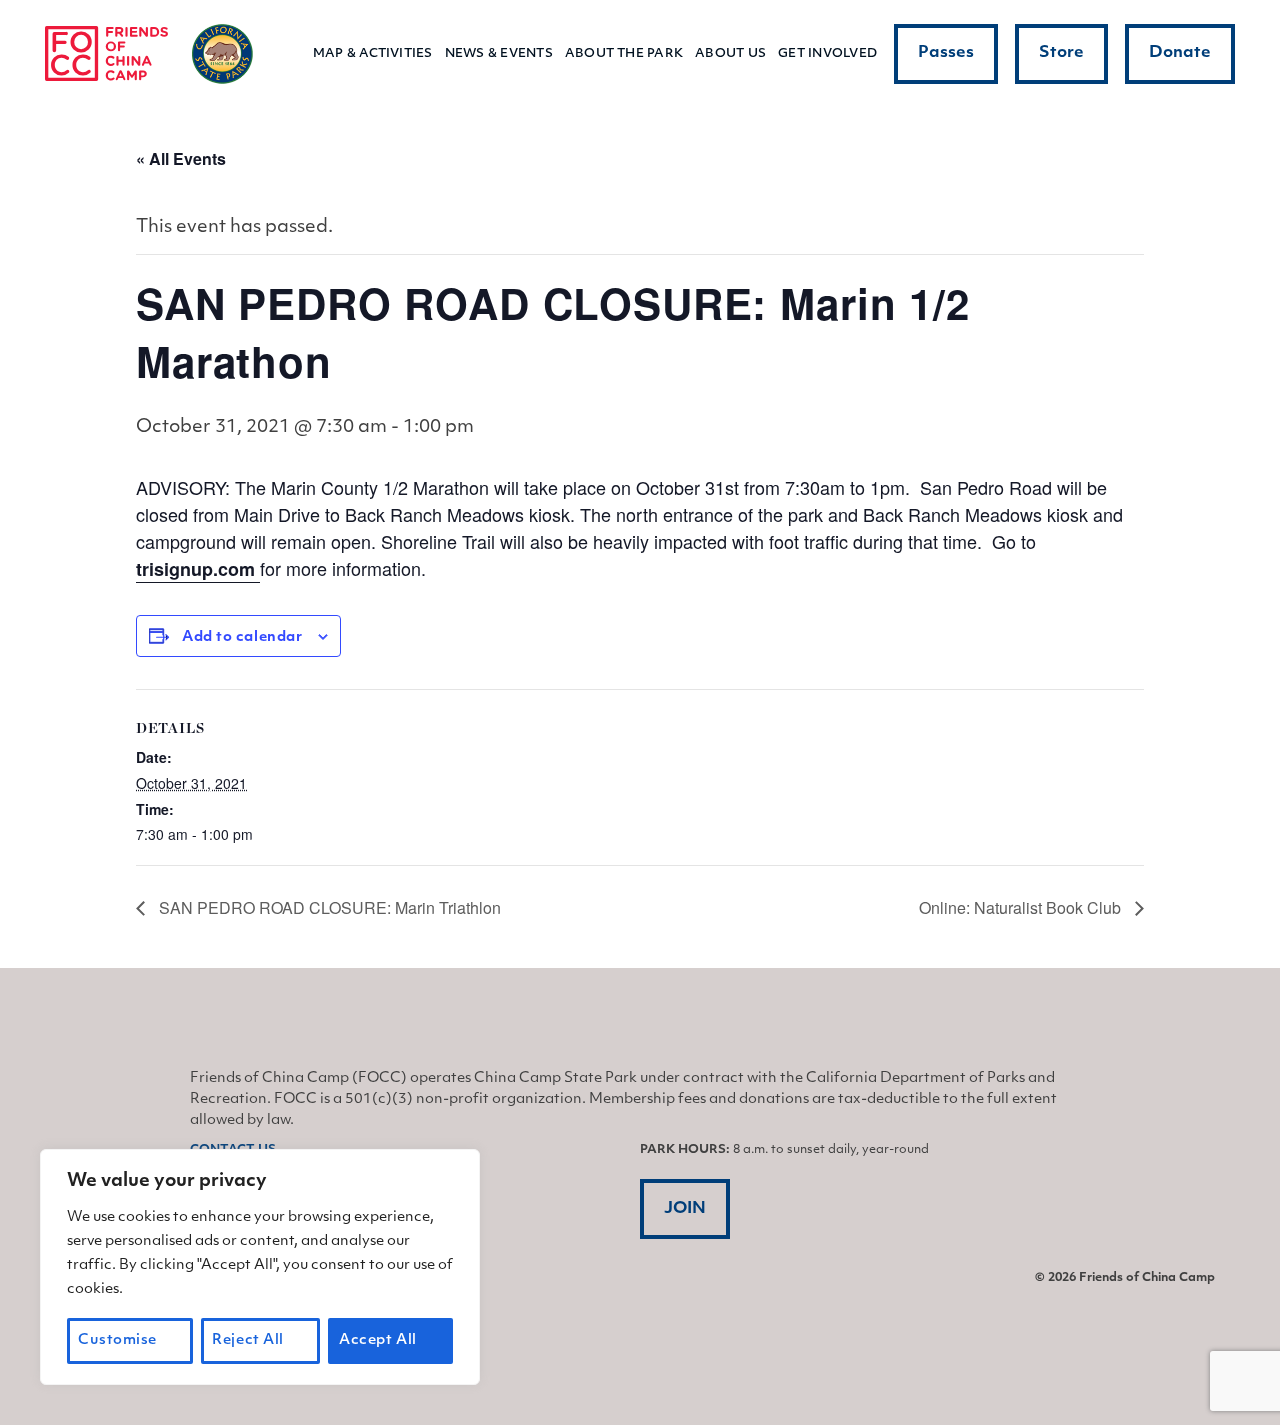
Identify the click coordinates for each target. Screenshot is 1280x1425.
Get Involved (827, 54)
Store (1061, 53)
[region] (260, 1267)
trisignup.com (198, 569)
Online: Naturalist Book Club (1022, 907)
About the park (624, 54)
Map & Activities (373, 54)
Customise (117, 1340)
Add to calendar (242, 637)
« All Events (181, 158)
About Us (730, 54)
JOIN (685, 1209)
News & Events (499, 54)
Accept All (378, 1340)
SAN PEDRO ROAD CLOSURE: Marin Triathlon (328, 907)
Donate (1180, 53)
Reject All (248, 1340)
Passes (946, 53)
